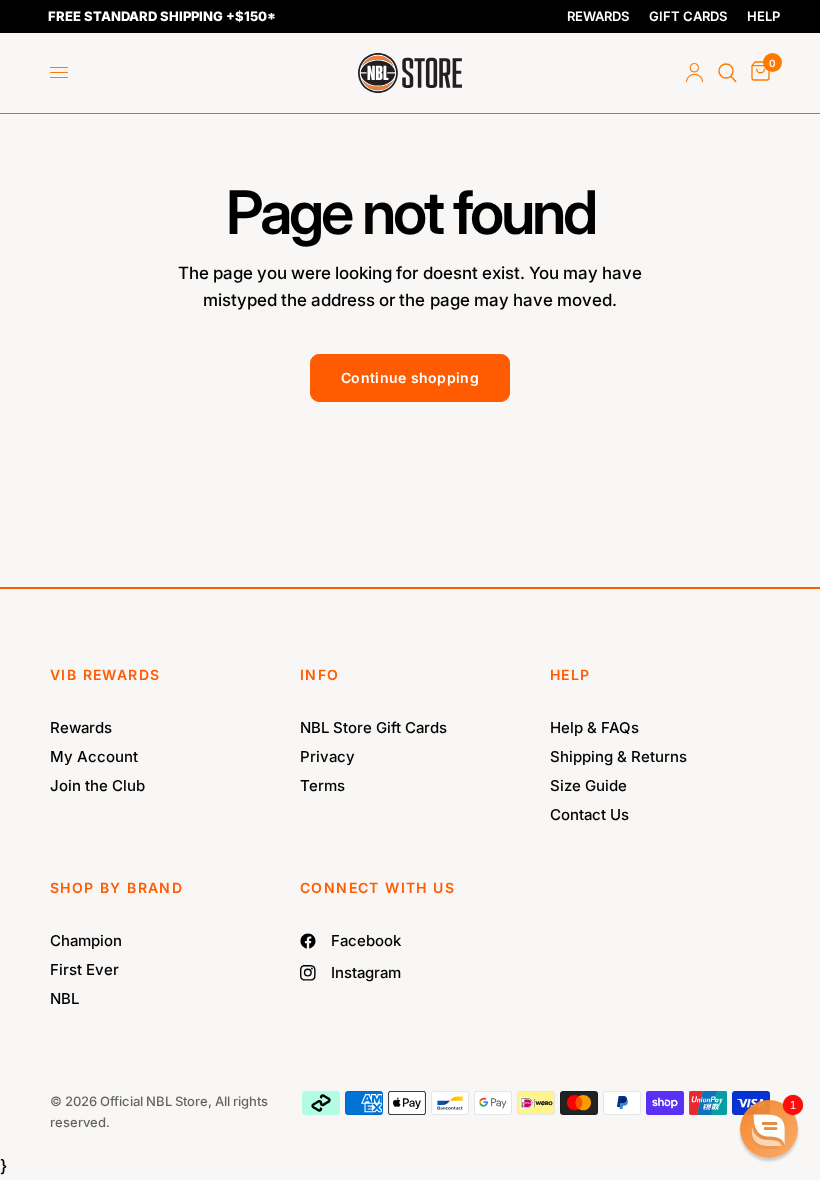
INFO (320, 674)
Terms (322, 785)
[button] (769, 1129)
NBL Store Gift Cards (373, 727)
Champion (86, 940)
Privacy (327, 756)
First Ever (84, 969)
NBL (64, 998)
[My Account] (694, 73)
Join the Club (97, 785)
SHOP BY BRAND (116, 887)
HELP (763, 16)
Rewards (81, 727)
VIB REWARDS (105, 674)
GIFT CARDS (688, 16)
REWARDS (598, 16)
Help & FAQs (594, 727)
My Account (94, 756)
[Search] (727, 73)
